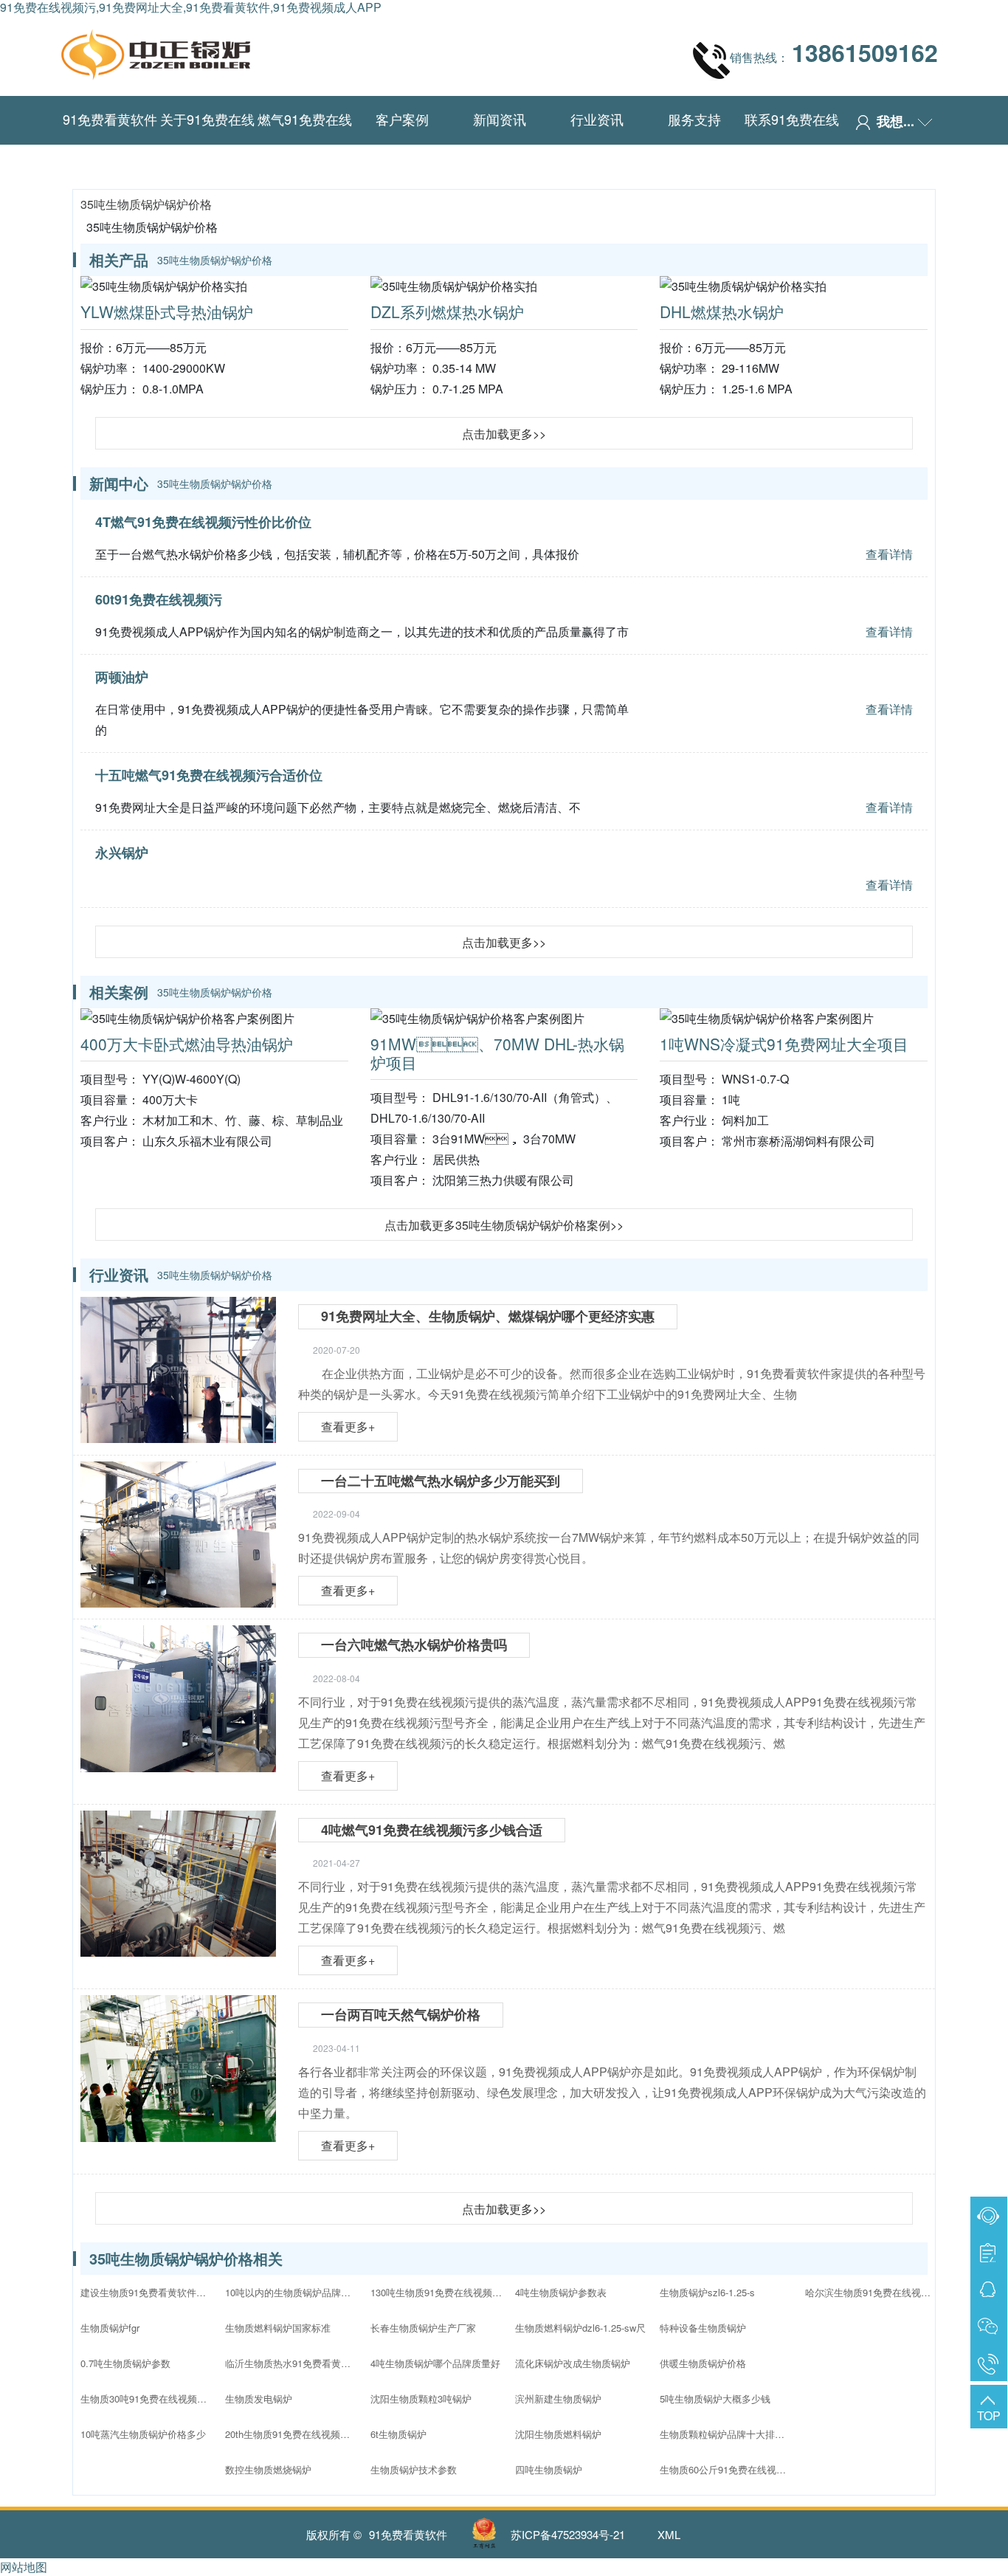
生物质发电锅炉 (259, 2398)
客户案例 (402, 119)
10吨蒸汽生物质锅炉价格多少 (143, 2434)
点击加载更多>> (504, 434)
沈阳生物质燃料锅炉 (558, 2434)
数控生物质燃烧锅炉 (268, 2469)
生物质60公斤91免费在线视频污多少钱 (726, 2469)
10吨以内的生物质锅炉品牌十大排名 (291, 2292)
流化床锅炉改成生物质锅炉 (573, 2363)
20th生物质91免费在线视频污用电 (291, 2434)
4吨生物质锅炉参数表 (561, 2292)
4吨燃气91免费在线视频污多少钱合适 (432, 1830)
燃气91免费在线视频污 (305, 142)
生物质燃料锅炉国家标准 (278, 2328)
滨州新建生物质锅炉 (558, 2398)
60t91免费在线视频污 (159, 599)
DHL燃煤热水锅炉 (722, 311)
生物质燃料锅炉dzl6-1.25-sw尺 (580, 2328)
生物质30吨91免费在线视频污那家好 (147, 2398)
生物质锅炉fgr (110, 2328)
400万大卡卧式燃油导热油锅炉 (187, 1044)
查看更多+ (348, 1426)
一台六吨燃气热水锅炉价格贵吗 (414, 1645)
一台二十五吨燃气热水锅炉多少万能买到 (441, 1481)
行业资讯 (597, 119)
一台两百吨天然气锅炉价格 (401, 2014)
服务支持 (694, 119)
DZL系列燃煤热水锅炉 (447, 311)
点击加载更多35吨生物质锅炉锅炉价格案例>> (504, 1225)
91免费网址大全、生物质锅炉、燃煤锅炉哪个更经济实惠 (488, 1316)
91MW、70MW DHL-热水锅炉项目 (497, 1053)
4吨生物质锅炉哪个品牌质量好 (435, 2363)
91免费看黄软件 (110, 119)
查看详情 (889, 554)
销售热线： (834, 52)
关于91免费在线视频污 (207, 142)
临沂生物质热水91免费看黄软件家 (291, 2363)
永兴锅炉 (122, 853)
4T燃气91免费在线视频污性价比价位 (203, 522)
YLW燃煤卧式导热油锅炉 (167, 311)
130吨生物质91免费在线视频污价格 (437, 2292)
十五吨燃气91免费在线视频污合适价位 (209, 775)
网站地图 (24, 2567)
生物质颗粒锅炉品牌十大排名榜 (726, 2434)
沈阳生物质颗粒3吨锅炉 (421, 2398)
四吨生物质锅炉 (549, 2469)
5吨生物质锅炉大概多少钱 (715, 2398)
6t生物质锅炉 (398, 2434)
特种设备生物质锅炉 (703, 2328)
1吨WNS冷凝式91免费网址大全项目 (784, 1044)
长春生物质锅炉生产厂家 (423, 2328)
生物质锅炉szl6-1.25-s (707, 2292)
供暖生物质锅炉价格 (703, 2363)
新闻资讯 (500, 119)
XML (669, 2534)
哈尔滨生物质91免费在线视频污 (871, 2292)
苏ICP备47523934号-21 (568, 2534)
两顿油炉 (122, 677)
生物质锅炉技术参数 (414, 2469)
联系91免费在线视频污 (792, 142)
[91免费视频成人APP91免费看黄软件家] (156, 51)
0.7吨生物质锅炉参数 (125, 2363)
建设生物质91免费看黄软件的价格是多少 (147, 2292)
